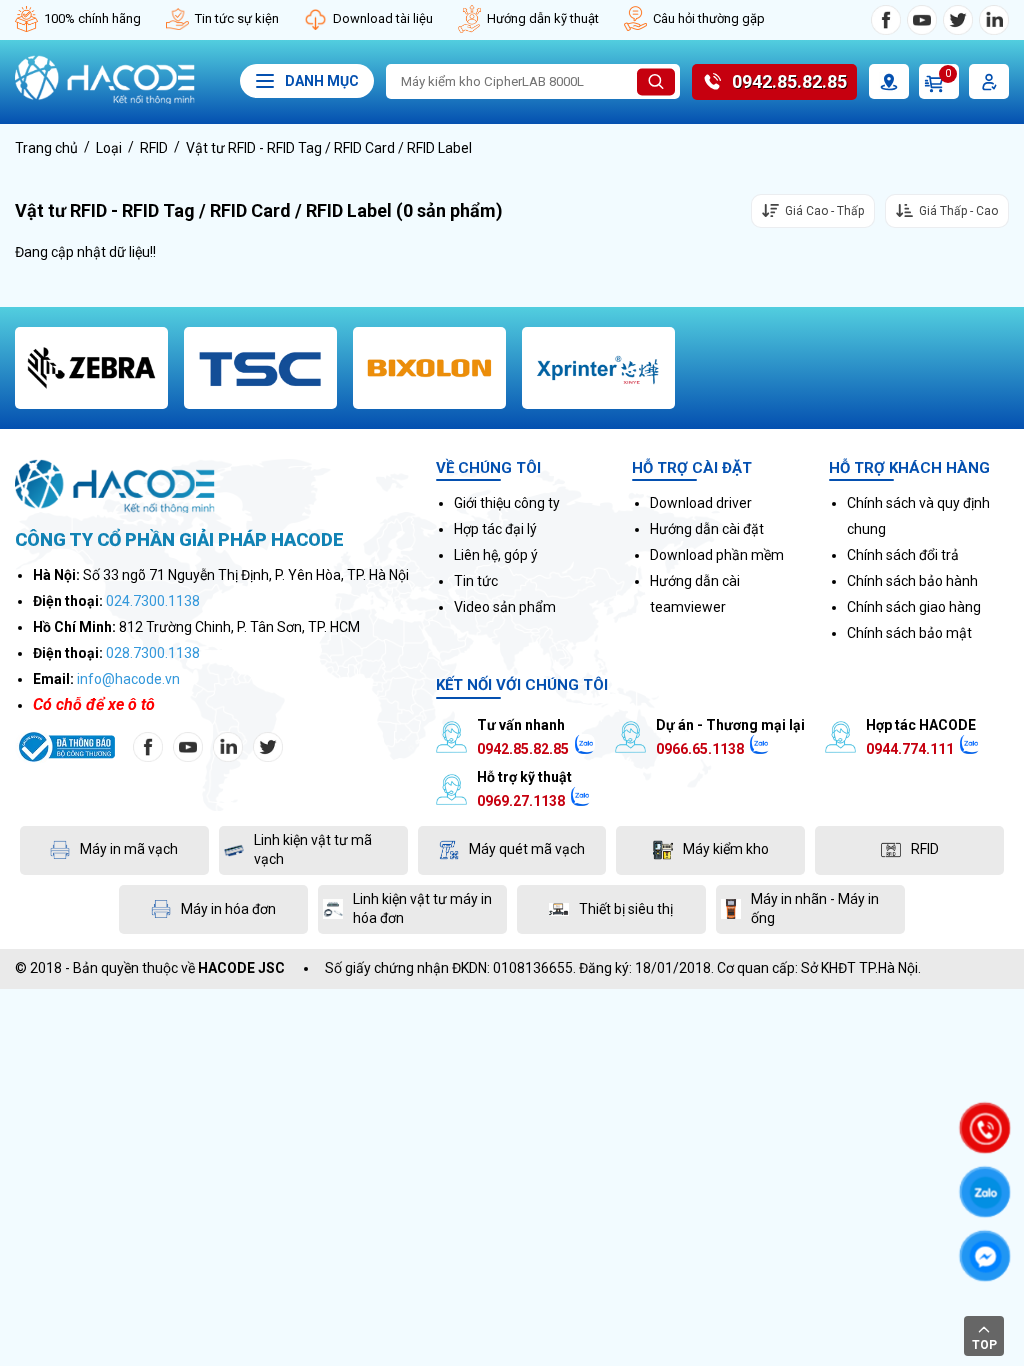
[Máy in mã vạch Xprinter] (598, 368)
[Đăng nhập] (989, 81)
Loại (109, 148)
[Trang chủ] (105, 99)
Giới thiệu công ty (507, 503)
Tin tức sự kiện (237, 18)
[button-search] (656, 82)
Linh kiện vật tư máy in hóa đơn (422, 909)
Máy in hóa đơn (228, 909)
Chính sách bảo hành (912, 581)
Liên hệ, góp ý (496, 555)
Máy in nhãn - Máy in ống (815, 909)
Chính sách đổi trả (903, 555)
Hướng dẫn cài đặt (707, 529)
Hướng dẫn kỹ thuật (543, 18)
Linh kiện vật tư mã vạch (313, 850)
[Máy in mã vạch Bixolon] (429, 368)
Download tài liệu (383, 18)
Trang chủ (46, 148)
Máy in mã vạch (129, 849)
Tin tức (476, 581)
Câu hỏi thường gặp (709, 18)
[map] (889, 81)
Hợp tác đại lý (495, 529)
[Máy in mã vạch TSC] (260, 368)
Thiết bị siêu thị (626, 909)
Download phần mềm (717, 555)
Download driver (701, 503)
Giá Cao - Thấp (824, 211)
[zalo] (585, 749)
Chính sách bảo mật (909, 633)
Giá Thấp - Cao (958, 211)
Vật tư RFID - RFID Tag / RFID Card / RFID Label (329, 148)
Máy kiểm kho (726, 849)
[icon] (886, 20)
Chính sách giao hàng (914, 607)
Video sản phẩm (505, 607)
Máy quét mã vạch (527, 849)
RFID (154, 148)
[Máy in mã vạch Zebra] (91, 368)
